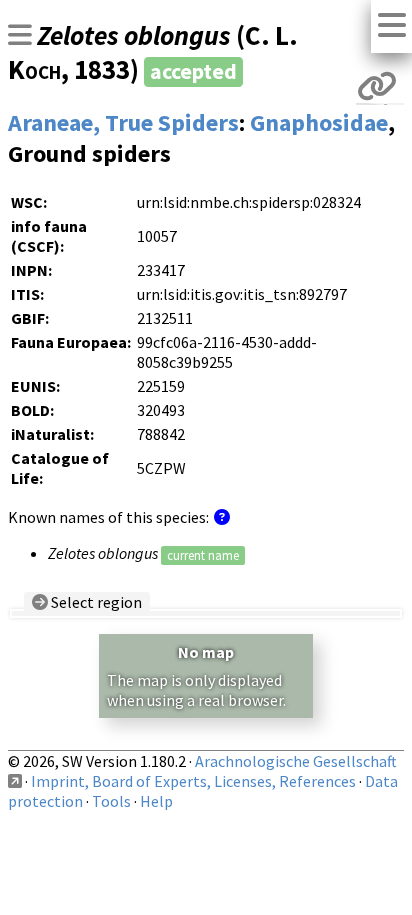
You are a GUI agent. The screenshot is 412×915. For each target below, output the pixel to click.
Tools (111, 801)
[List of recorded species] (20, 35)
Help (156, 801)
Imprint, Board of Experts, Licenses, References (193, 781)
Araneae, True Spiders (123, 122)
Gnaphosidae (319, 122)
